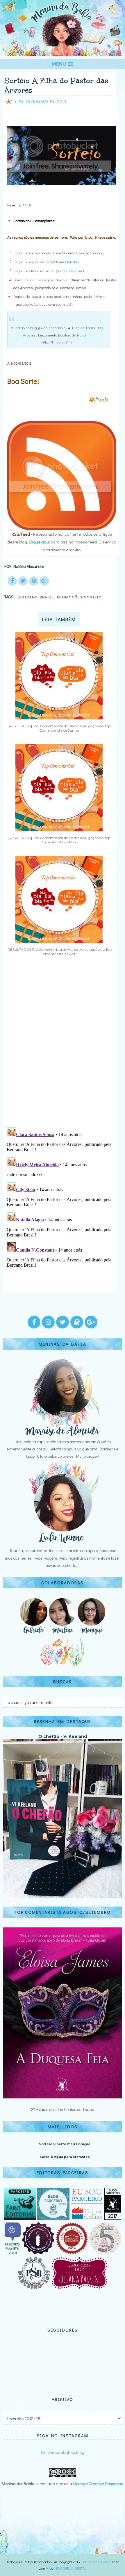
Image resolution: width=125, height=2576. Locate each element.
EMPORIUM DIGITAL (71, 2568)
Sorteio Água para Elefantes (65, 2157)
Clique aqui (39, 542)
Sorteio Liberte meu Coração (65, 2144)
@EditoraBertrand (70, 271)
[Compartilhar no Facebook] (12, 581)
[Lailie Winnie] (63, 1543)
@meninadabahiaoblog (63, 2452)
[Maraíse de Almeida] (63, 1434)
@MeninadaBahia (65, 262)
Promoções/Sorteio (79, 597)
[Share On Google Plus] (44, 581)
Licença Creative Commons (98, 2483)
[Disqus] (60, 1046)
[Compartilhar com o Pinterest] (34, 581)
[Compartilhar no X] (23, 581)
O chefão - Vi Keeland (63, 1736)
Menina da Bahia (97, 2562)
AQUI (27, 205)
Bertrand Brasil (36, 597)
